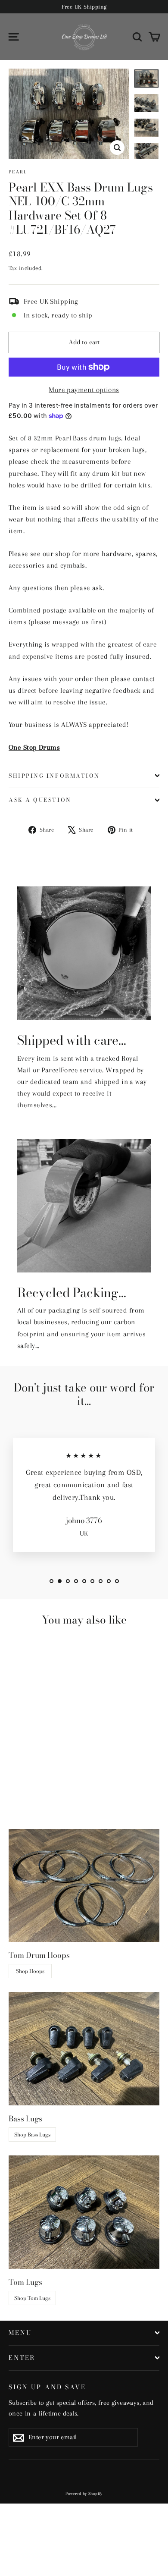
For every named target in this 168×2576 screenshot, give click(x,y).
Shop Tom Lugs (32, 2298)
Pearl (18, 172)
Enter (22, 2358)
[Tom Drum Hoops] (84, 1886)
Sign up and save (47, 2387)
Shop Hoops (30, 1971)
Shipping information (54, 776)
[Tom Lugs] (84, 2212)
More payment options (84, 390)
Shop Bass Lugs (32, 2135)
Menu (20, 2333)
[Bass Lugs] (84, 2049)
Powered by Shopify (84, 2493)
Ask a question (40, 800)
